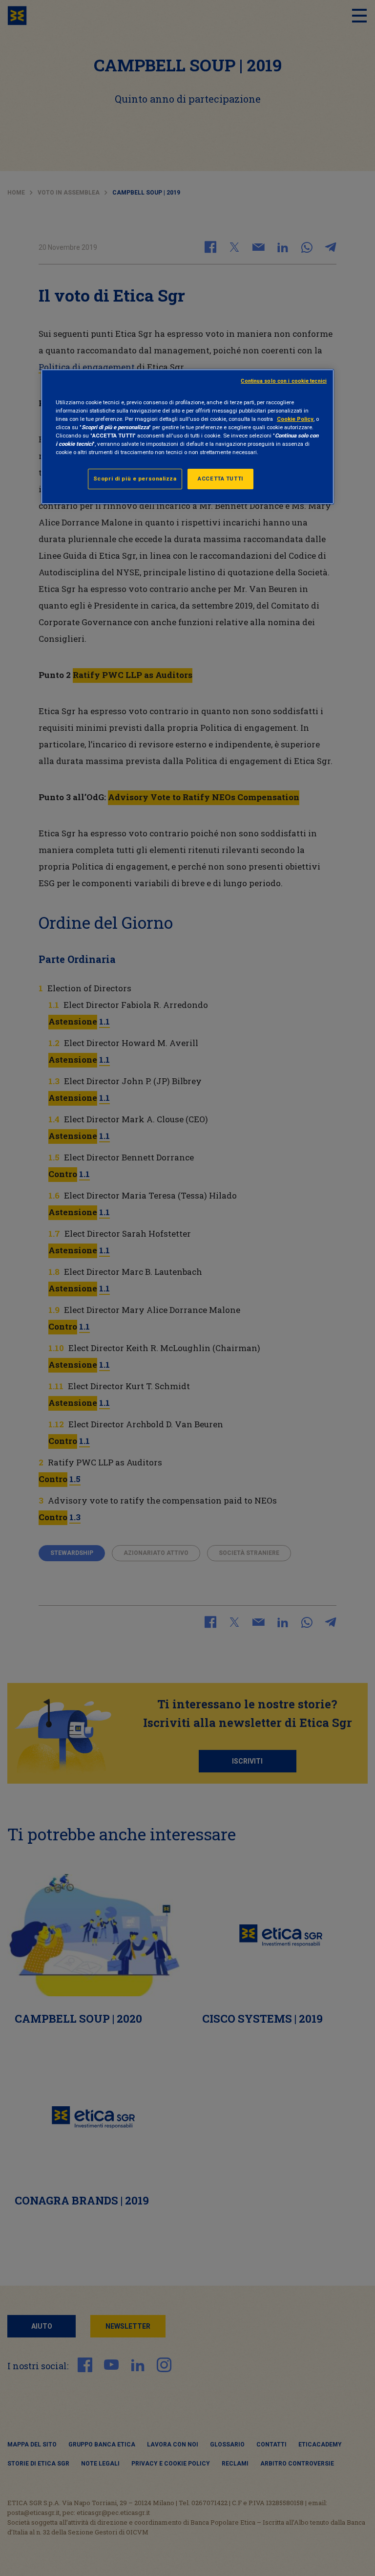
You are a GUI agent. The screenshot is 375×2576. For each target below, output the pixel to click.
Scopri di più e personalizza (135, 479)
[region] (187, 436)
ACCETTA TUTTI (220, 479)
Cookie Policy (295, 419)
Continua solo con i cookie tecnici (284, 381)
